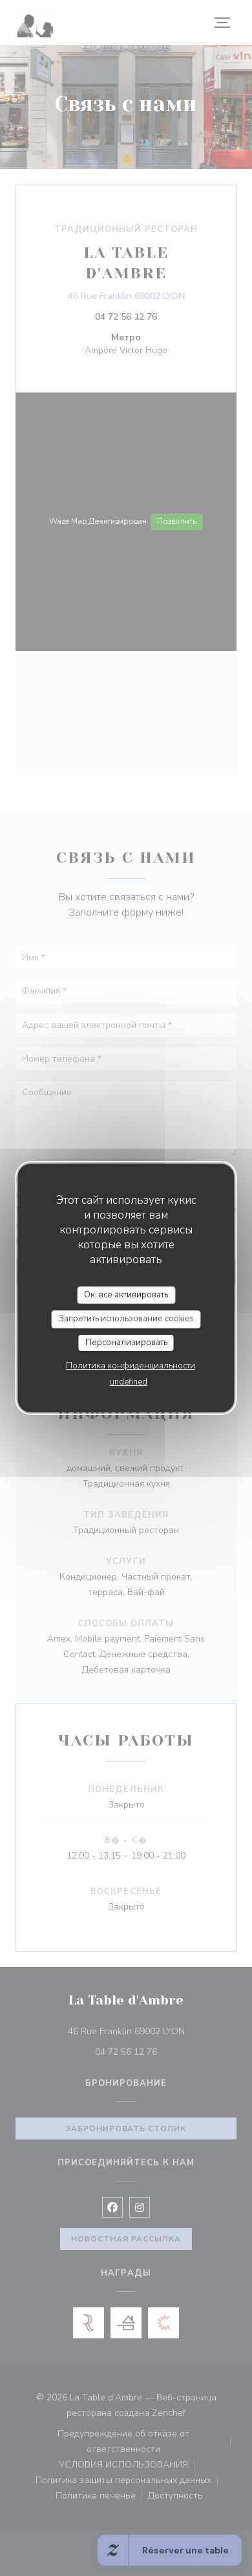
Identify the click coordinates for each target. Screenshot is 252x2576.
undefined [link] (129, 1382)
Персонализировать (126, 1343)
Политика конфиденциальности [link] (131, 1366)
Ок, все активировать (126, 1295)
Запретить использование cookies (126, 1319)
